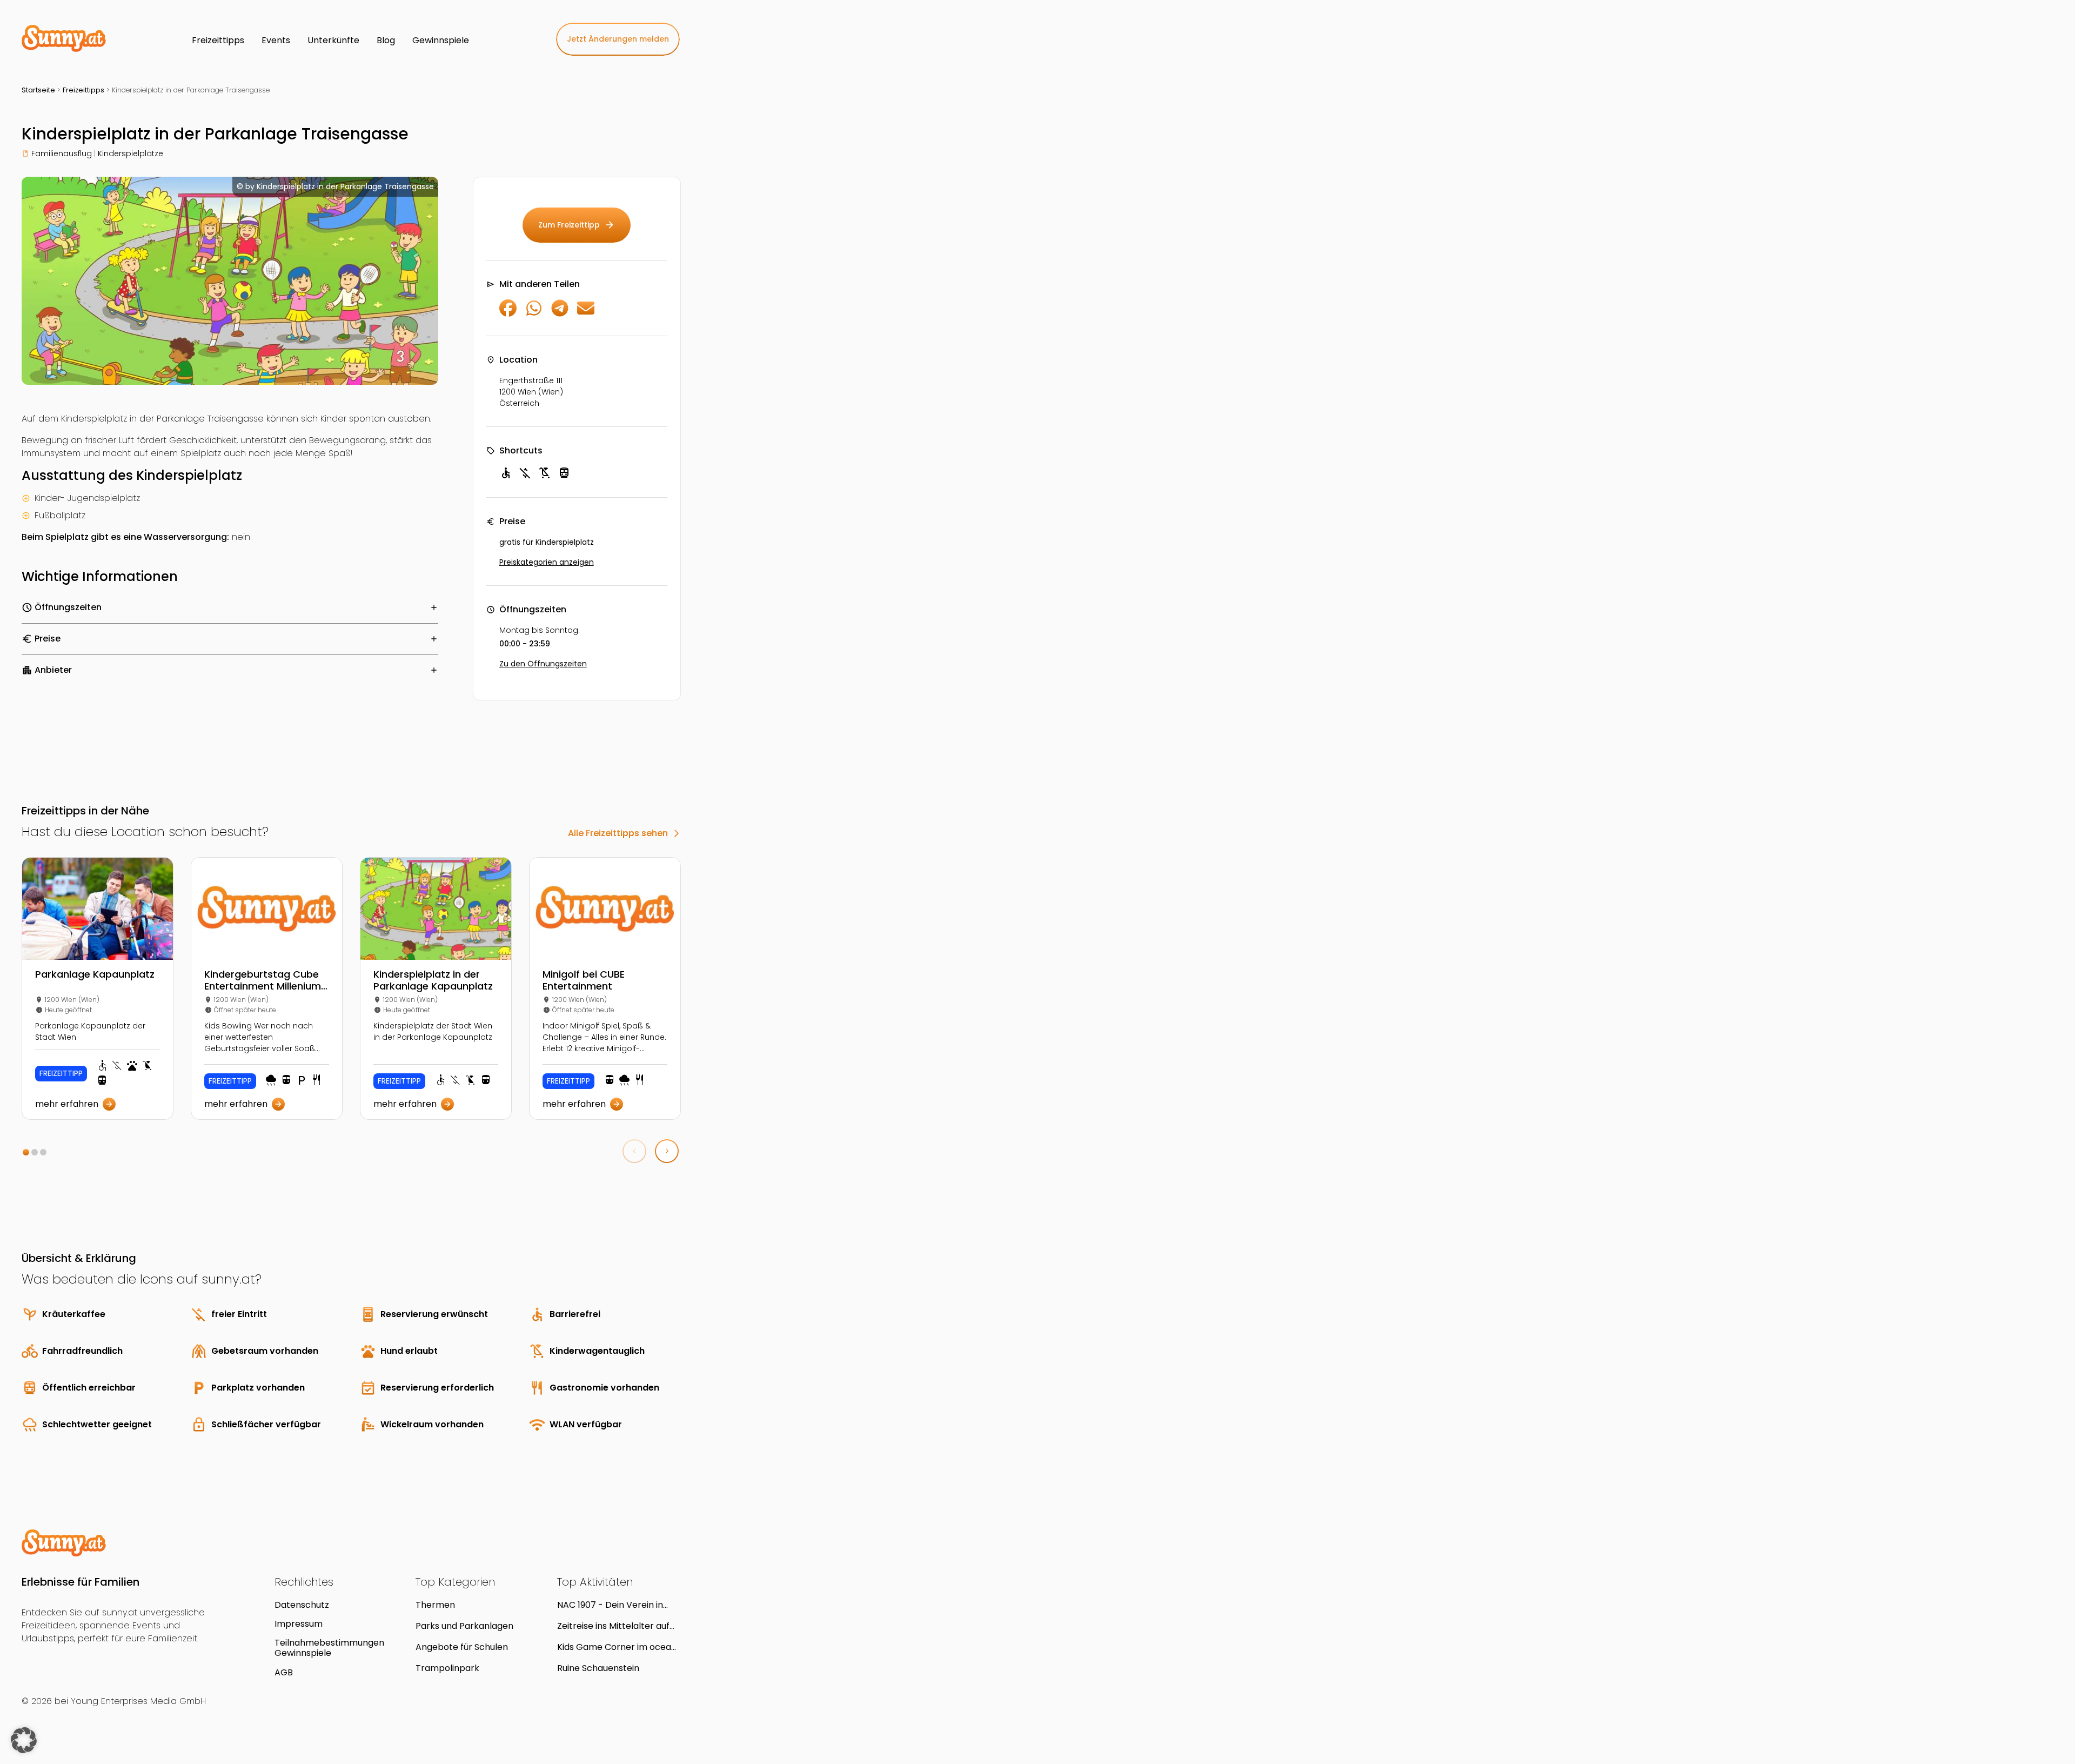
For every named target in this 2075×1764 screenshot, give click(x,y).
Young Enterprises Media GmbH (138, 1701)
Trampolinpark (447, 1668)
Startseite (38, 90)
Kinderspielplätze (130, 153)
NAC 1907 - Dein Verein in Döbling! (610, 1605)
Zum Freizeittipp (577, 225)
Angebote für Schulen (462, 1647)
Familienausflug (62, 153)
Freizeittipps (83, 90)
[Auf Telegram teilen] (560, 314)
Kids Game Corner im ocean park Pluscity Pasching (617, 1647)
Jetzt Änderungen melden (618, 39)
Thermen (435, 1605)
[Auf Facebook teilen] (508, 314)
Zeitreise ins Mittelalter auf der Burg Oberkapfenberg (613, 1626)
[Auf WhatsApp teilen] (534, 314)
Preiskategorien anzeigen (547, 562)
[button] (26, 1152)
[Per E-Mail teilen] (586, 314)
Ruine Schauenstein (598, 1668)
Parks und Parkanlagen (464, 1626)
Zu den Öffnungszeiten (543, 664)
